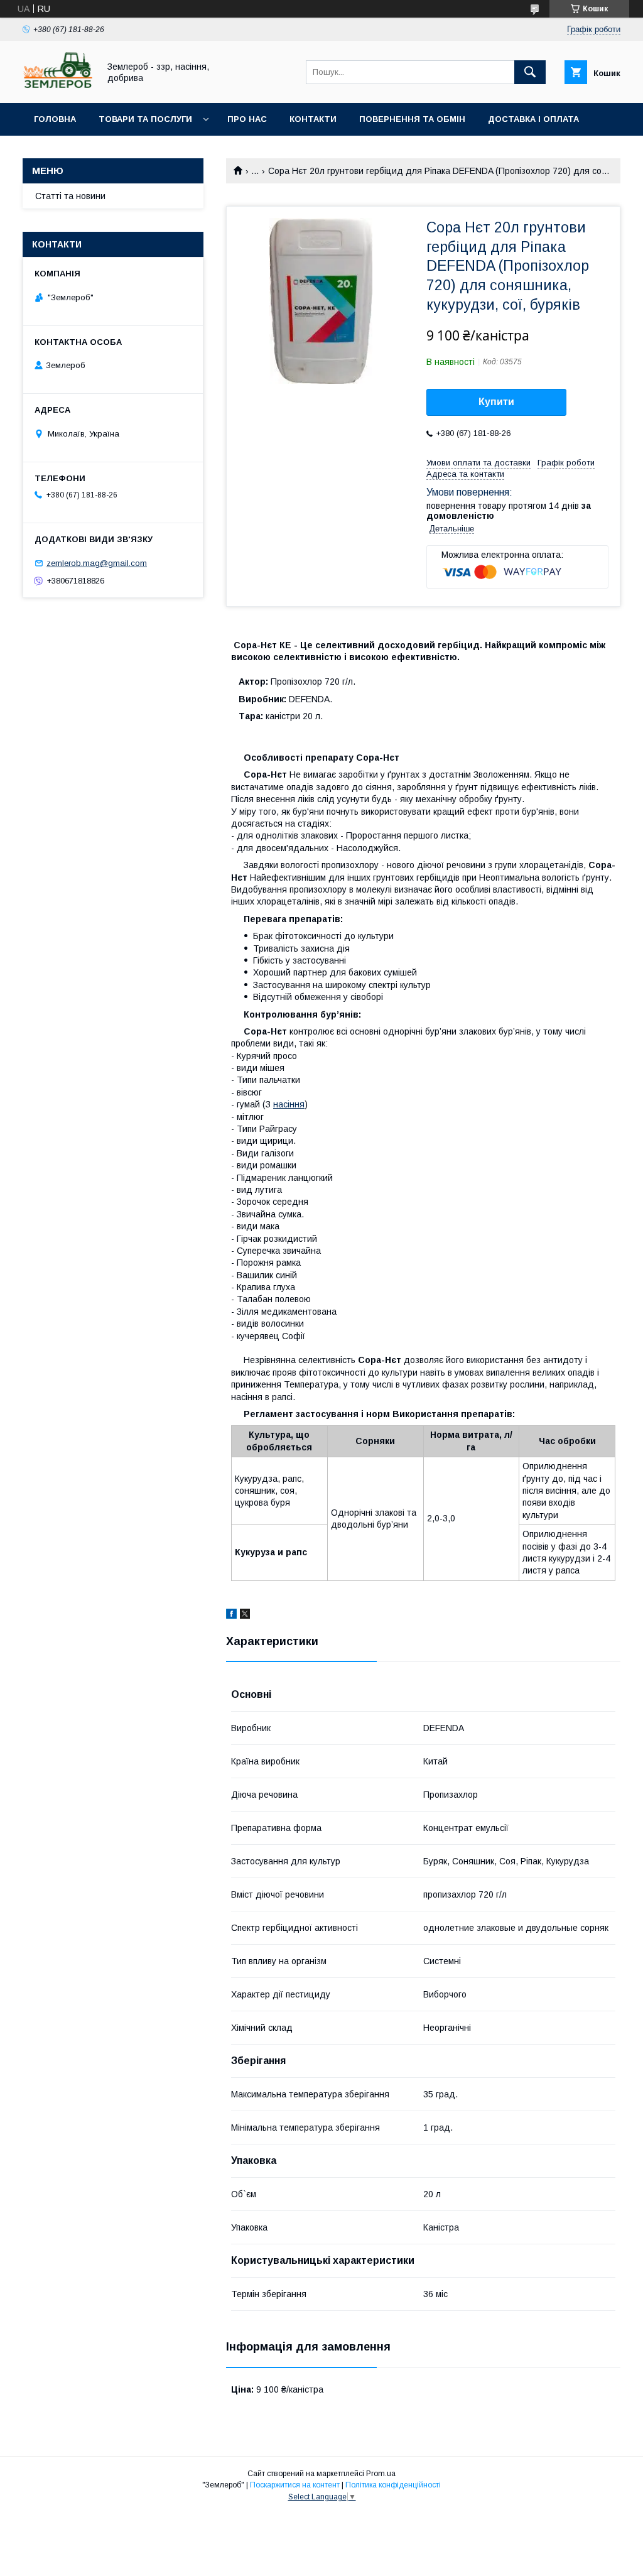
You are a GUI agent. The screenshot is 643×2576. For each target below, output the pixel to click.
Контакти (313, 119)
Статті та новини (70, 196)
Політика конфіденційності (393, 2485)
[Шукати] (530, 72)
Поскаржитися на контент (295, 2485)
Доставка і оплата (533, 119)
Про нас (247, 119)
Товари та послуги (145, 119)
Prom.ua (381, 2474)
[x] (245, 1616)
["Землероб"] (57, 87)
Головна (55, 119)
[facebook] (231, 1616)
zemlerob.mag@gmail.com (97, 563)
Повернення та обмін (412, 119)
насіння (289, 1104)
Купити (496, 402)
